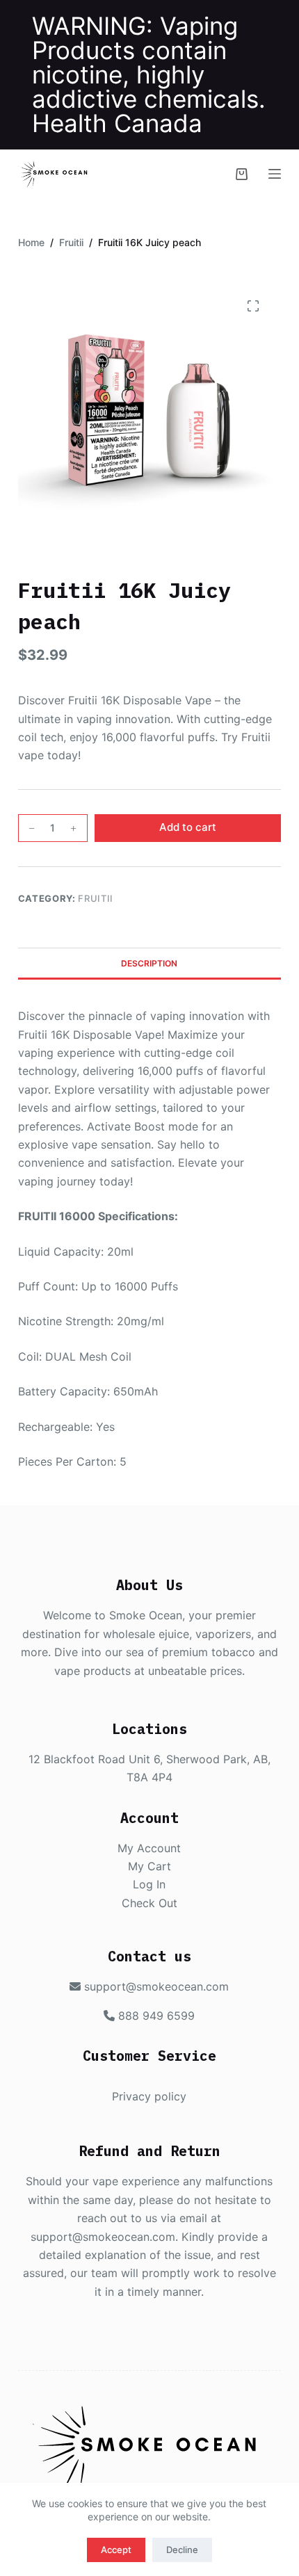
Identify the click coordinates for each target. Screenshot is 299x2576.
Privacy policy (149, 2096)
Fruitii (96, 898)
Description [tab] (149, 963)
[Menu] (275, 174)
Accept (116, 2550)
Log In (149, 1884)
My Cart (149, 1866)
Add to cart (188, 827)
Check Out (149, 1903)
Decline (182, 2550)
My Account (149, 1848)
